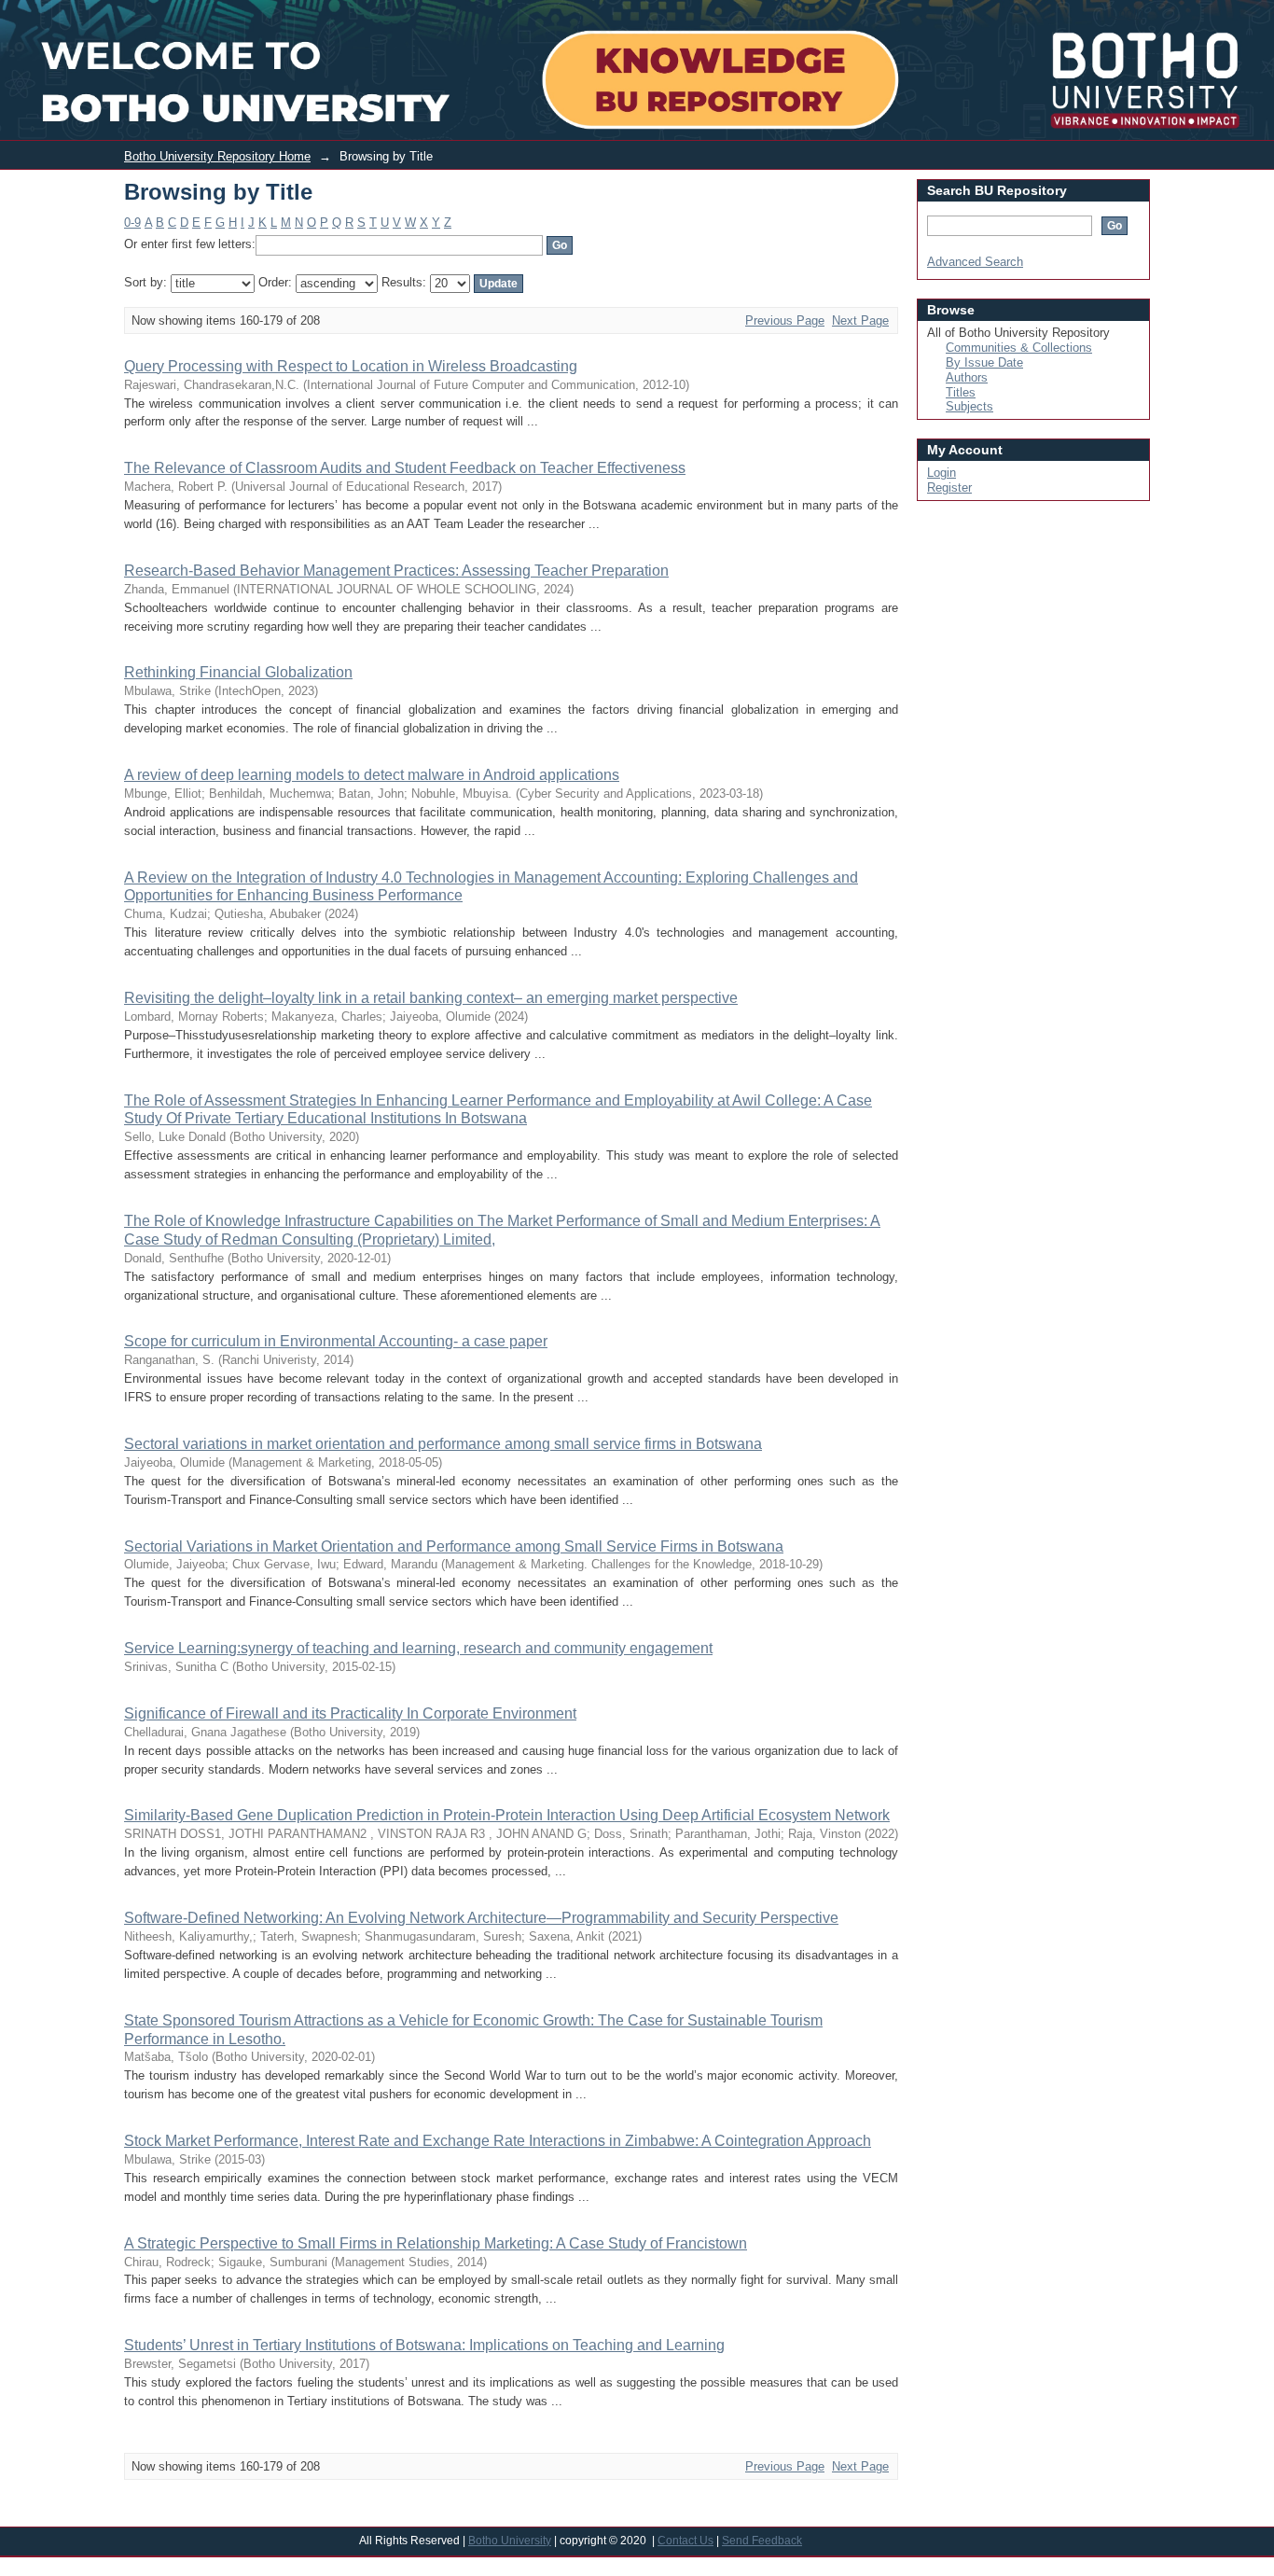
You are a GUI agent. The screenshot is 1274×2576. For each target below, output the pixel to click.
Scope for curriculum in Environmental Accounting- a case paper (336, 1341)
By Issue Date (984, 362)
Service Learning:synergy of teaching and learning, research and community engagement (418, 1648)
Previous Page (785, 320)
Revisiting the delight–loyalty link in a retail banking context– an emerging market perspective (431, 998)
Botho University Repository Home (217, 156)
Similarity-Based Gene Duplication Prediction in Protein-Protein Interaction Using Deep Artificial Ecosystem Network (507, 1815)
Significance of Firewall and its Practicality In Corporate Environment (350, 1713)
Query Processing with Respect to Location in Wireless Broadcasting (351, 366)
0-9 (132, 223)
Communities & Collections (1019, 348)
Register (949, 487)
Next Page (860, 320)
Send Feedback (762, 2541)
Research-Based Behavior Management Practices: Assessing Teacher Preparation (396, 571)
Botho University (510, 2541)
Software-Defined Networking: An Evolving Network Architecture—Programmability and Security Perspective (481, 1918)
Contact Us (685, 2541)
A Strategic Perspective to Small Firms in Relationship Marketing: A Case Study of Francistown (436, 2243)
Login (1127, 13)
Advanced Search (975, 262)
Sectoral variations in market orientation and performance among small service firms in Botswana (443, 1444)
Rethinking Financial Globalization (238, 672)
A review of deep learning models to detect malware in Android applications (372, 775)
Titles (961, 392)
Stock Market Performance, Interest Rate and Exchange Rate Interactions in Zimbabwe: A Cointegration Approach (498, 2141)
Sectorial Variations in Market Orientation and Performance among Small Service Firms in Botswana (454, 1546)
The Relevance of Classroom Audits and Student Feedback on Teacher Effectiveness (405, 468)
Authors (967, 377)
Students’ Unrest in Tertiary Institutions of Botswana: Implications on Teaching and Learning (424, 2345)
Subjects (969, 406)
